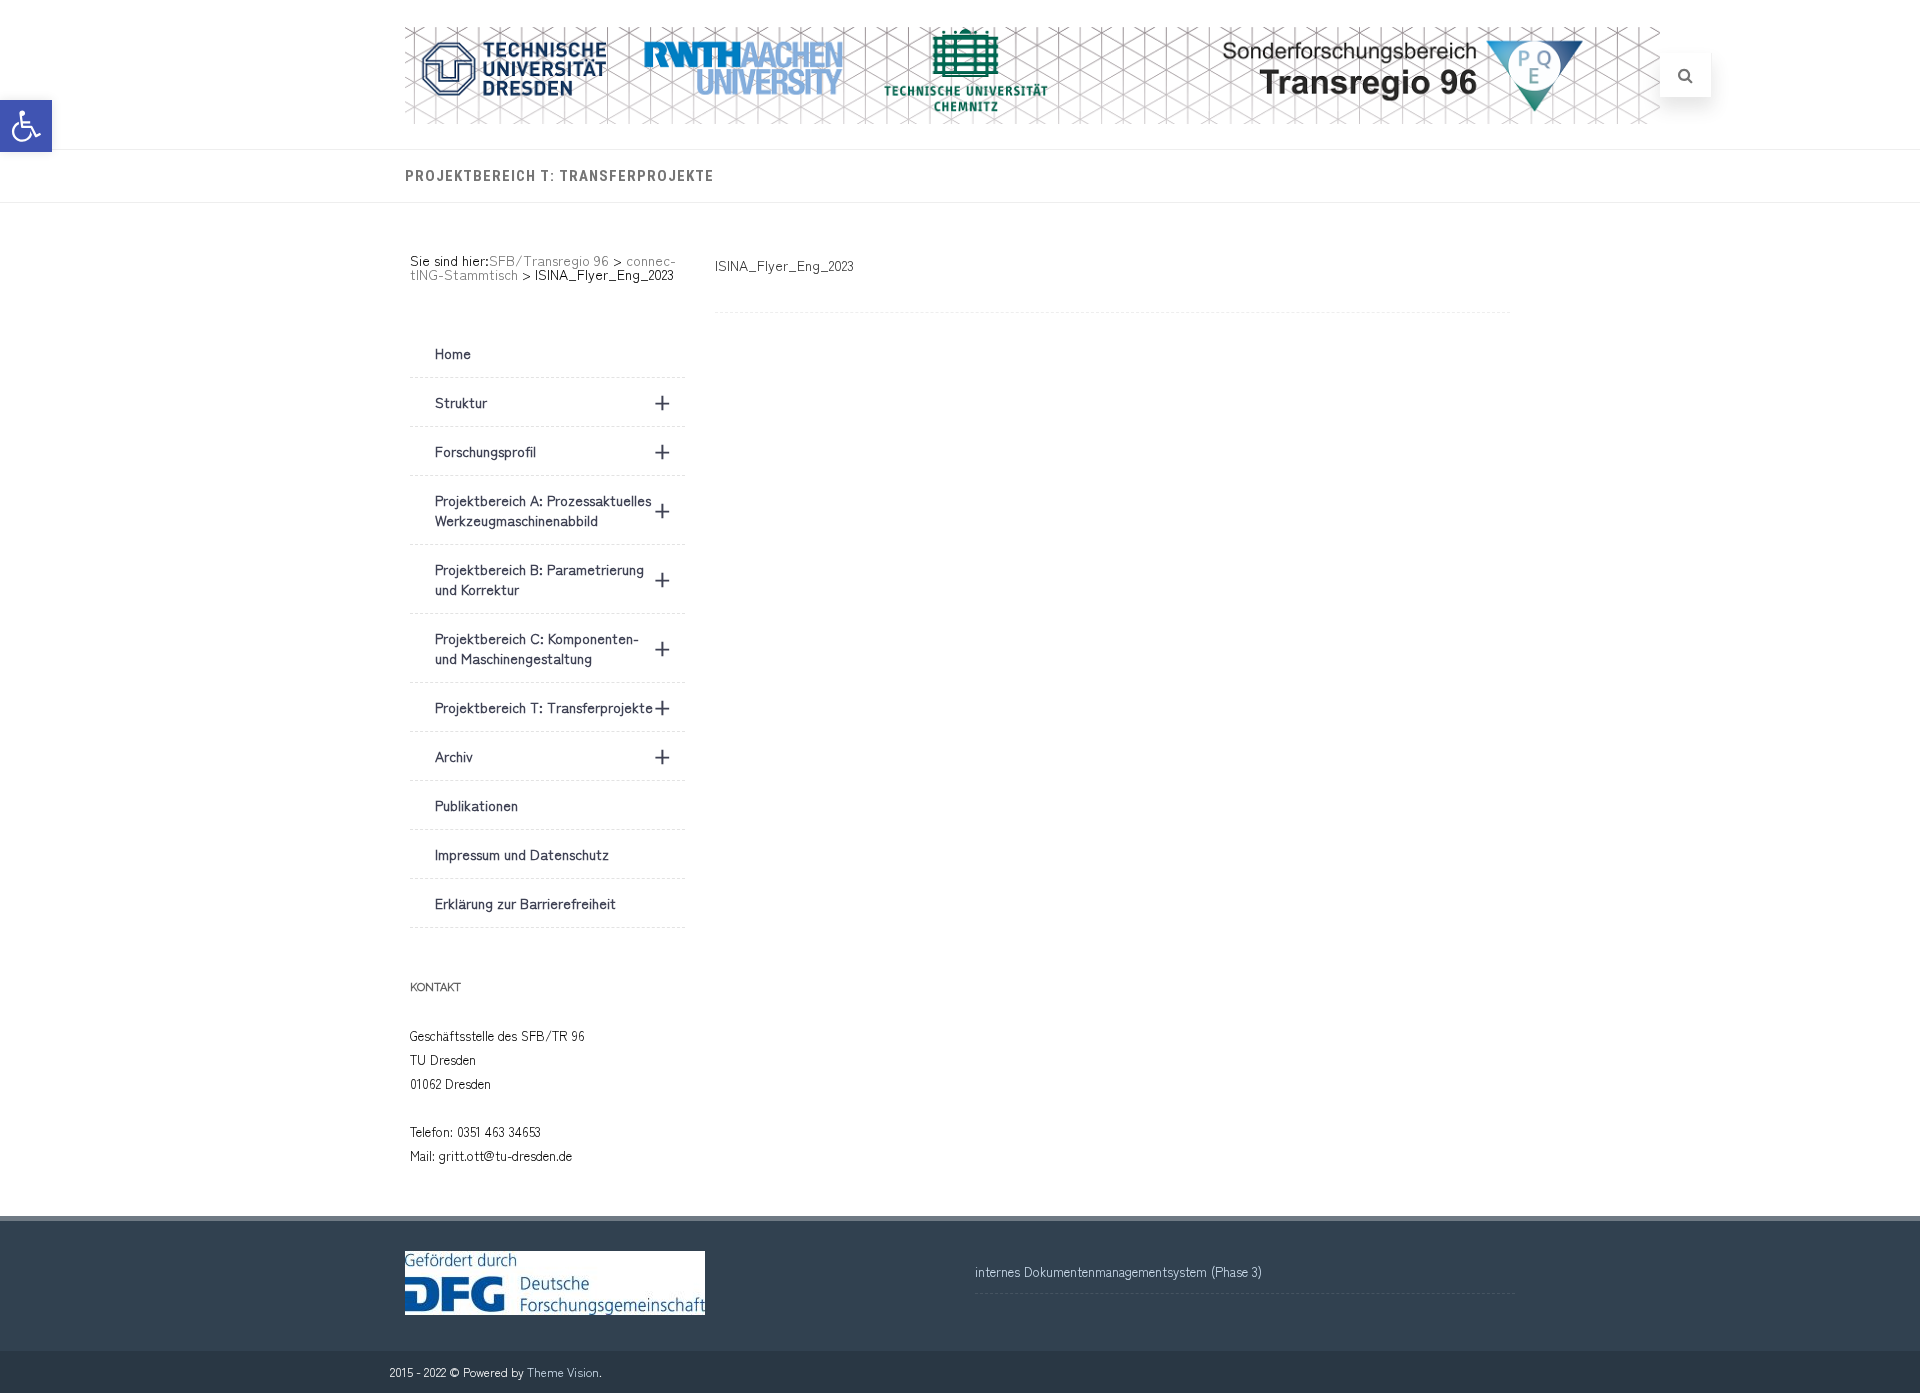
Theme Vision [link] (563, 1371)
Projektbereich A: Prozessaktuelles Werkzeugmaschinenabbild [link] (553, 510)
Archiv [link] (553, 755)
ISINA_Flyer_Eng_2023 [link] (784, 265)
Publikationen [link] (476, 805)
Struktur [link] (553, 401)
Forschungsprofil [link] (553, 450)
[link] (26, 126)
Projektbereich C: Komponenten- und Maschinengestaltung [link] (553, 648)
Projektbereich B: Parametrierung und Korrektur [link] (553, 579)
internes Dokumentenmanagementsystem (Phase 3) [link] (1118, 1271)
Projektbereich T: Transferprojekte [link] (559, 176)
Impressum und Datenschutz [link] (522, 854)
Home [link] (453, 353)
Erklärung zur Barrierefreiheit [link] (525, 903)
